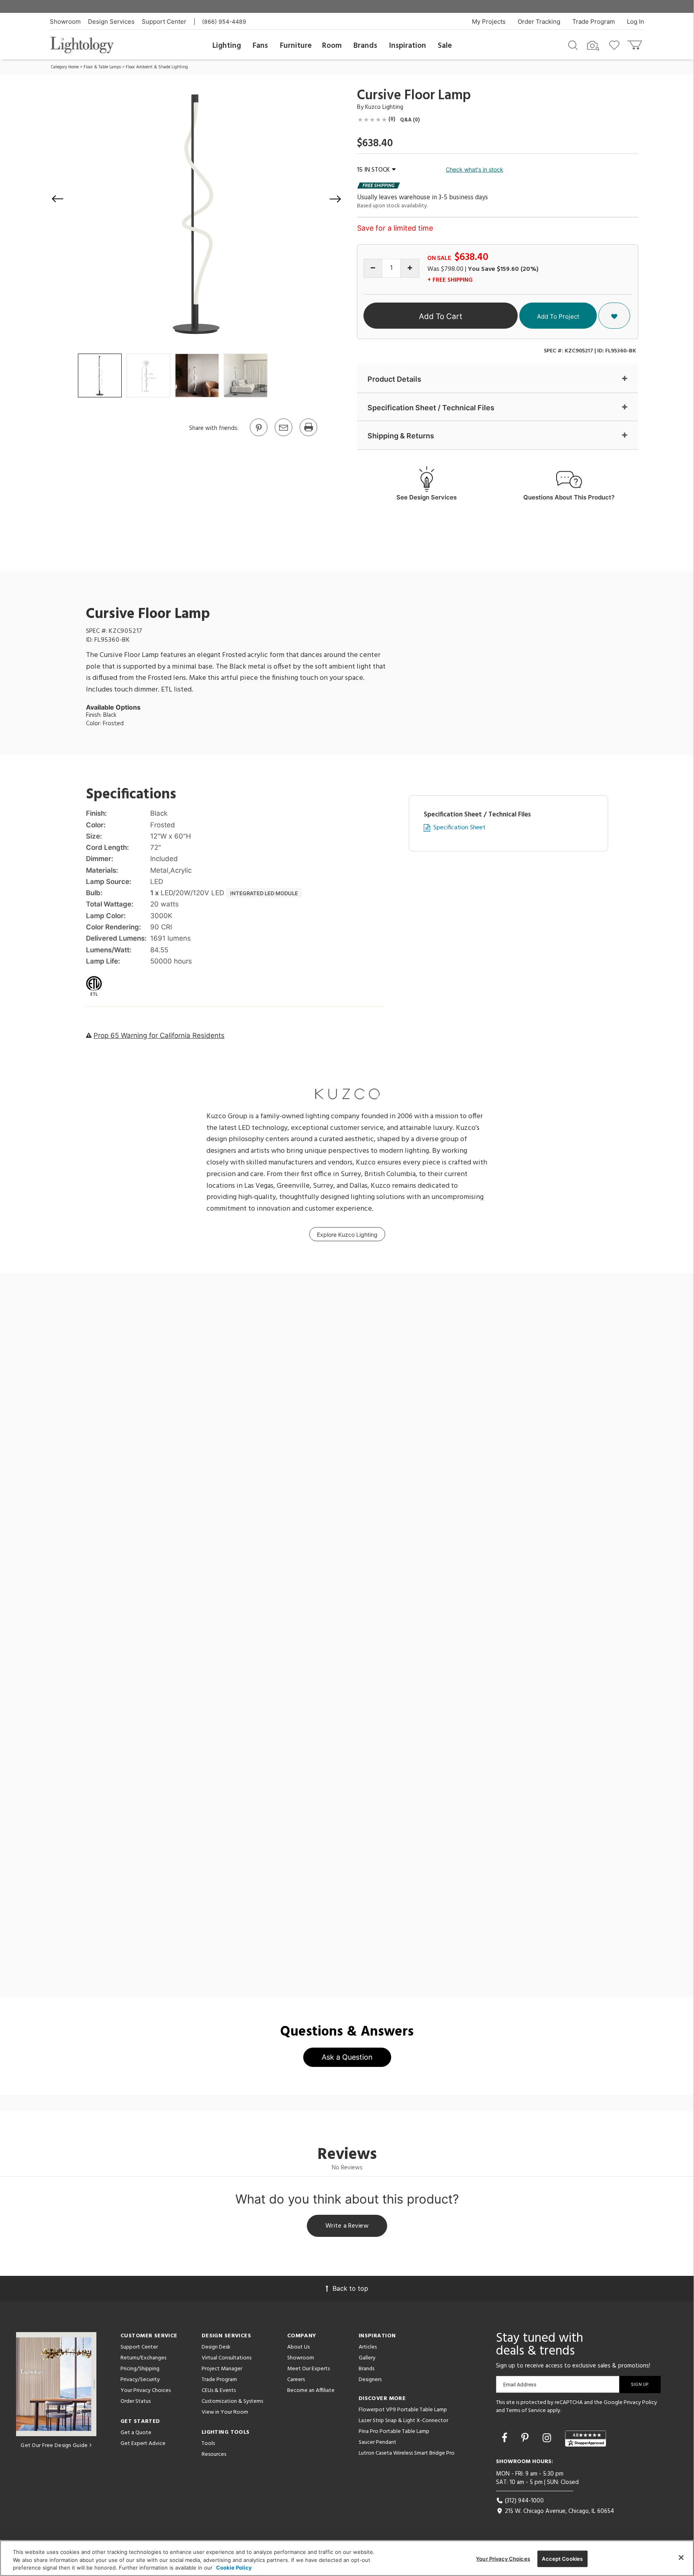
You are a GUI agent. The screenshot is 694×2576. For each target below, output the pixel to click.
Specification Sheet (459, 828)
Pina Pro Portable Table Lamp (394, 2432)
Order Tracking (539, 21)
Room (332, 46)
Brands (365, 46)
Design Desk (216, 2347)
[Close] (681, 2558)
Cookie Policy (234, 2568)
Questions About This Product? (569, 497)
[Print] (308, 436)
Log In (636, 21)
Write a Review (347, 2226)
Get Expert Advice (143, 2444)
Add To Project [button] (558, 316)
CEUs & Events (219, 2391)
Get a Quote (136, 2433)
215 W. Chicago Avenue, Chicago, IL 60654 (559, 2511)
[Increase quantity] (410, 268)
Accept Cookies (562, 2558)
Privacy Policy (640, 2403)
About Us (298, 2347)
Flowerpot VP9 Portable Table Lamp (403, 2410)
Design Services (111, 21)
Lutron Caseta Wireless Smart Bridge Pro (407, 2453)
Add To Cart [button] (441, 316)
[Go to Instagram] (548, 2438)
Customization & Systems (232, 2401)
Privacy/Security (140, 2380)
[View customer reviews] (586, 2439)
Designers (370, 2380)
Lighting (227, 46)
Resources (214, 2454)
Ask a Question (347, 2057)
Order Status (136, 2401)
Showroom (65, 21)
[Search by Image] (593, 46)
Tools (208, 2444)
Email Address (520, 2385)
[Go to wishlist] (616, 45)
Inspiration (408, 46)
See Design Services (427, 497)
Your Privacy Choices (146, 2391)
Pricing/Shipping (140, 2369)
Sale (445, 46)
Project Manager (222, 2369)
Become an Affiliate (311, 2391)
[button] (58, 199)
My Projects (489, 21)
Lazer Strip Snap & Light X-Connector (403, 2421)
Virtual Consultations (227, 2358)
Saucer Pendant (378, 2442)
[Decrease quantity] (373, 268)
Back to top (350, 2288)
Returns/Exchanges (143, 2358)
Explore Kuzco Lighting (347, 1235)
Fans (260, 46)
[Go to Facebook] (506, 2438)
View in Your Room (225, 2412)
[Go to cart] (636, 43)
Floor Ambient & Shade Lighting (157, 67)
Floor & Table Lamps (102, 67)
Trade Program (594, 21)
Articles (368, 2347)
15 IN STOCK (374, 170)
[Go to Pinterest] (258, 436)
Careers (296, 2380)
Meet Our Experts (308, 2369)
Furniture (296, 46)
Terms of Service (526, 2411)
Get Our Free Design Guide (54, 2446)
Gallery (367, 2358)
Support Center (164, 21)
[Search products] (573, 45)
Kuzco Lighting (384, 107)
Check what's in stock (475, 169)
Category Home (65, 67)
